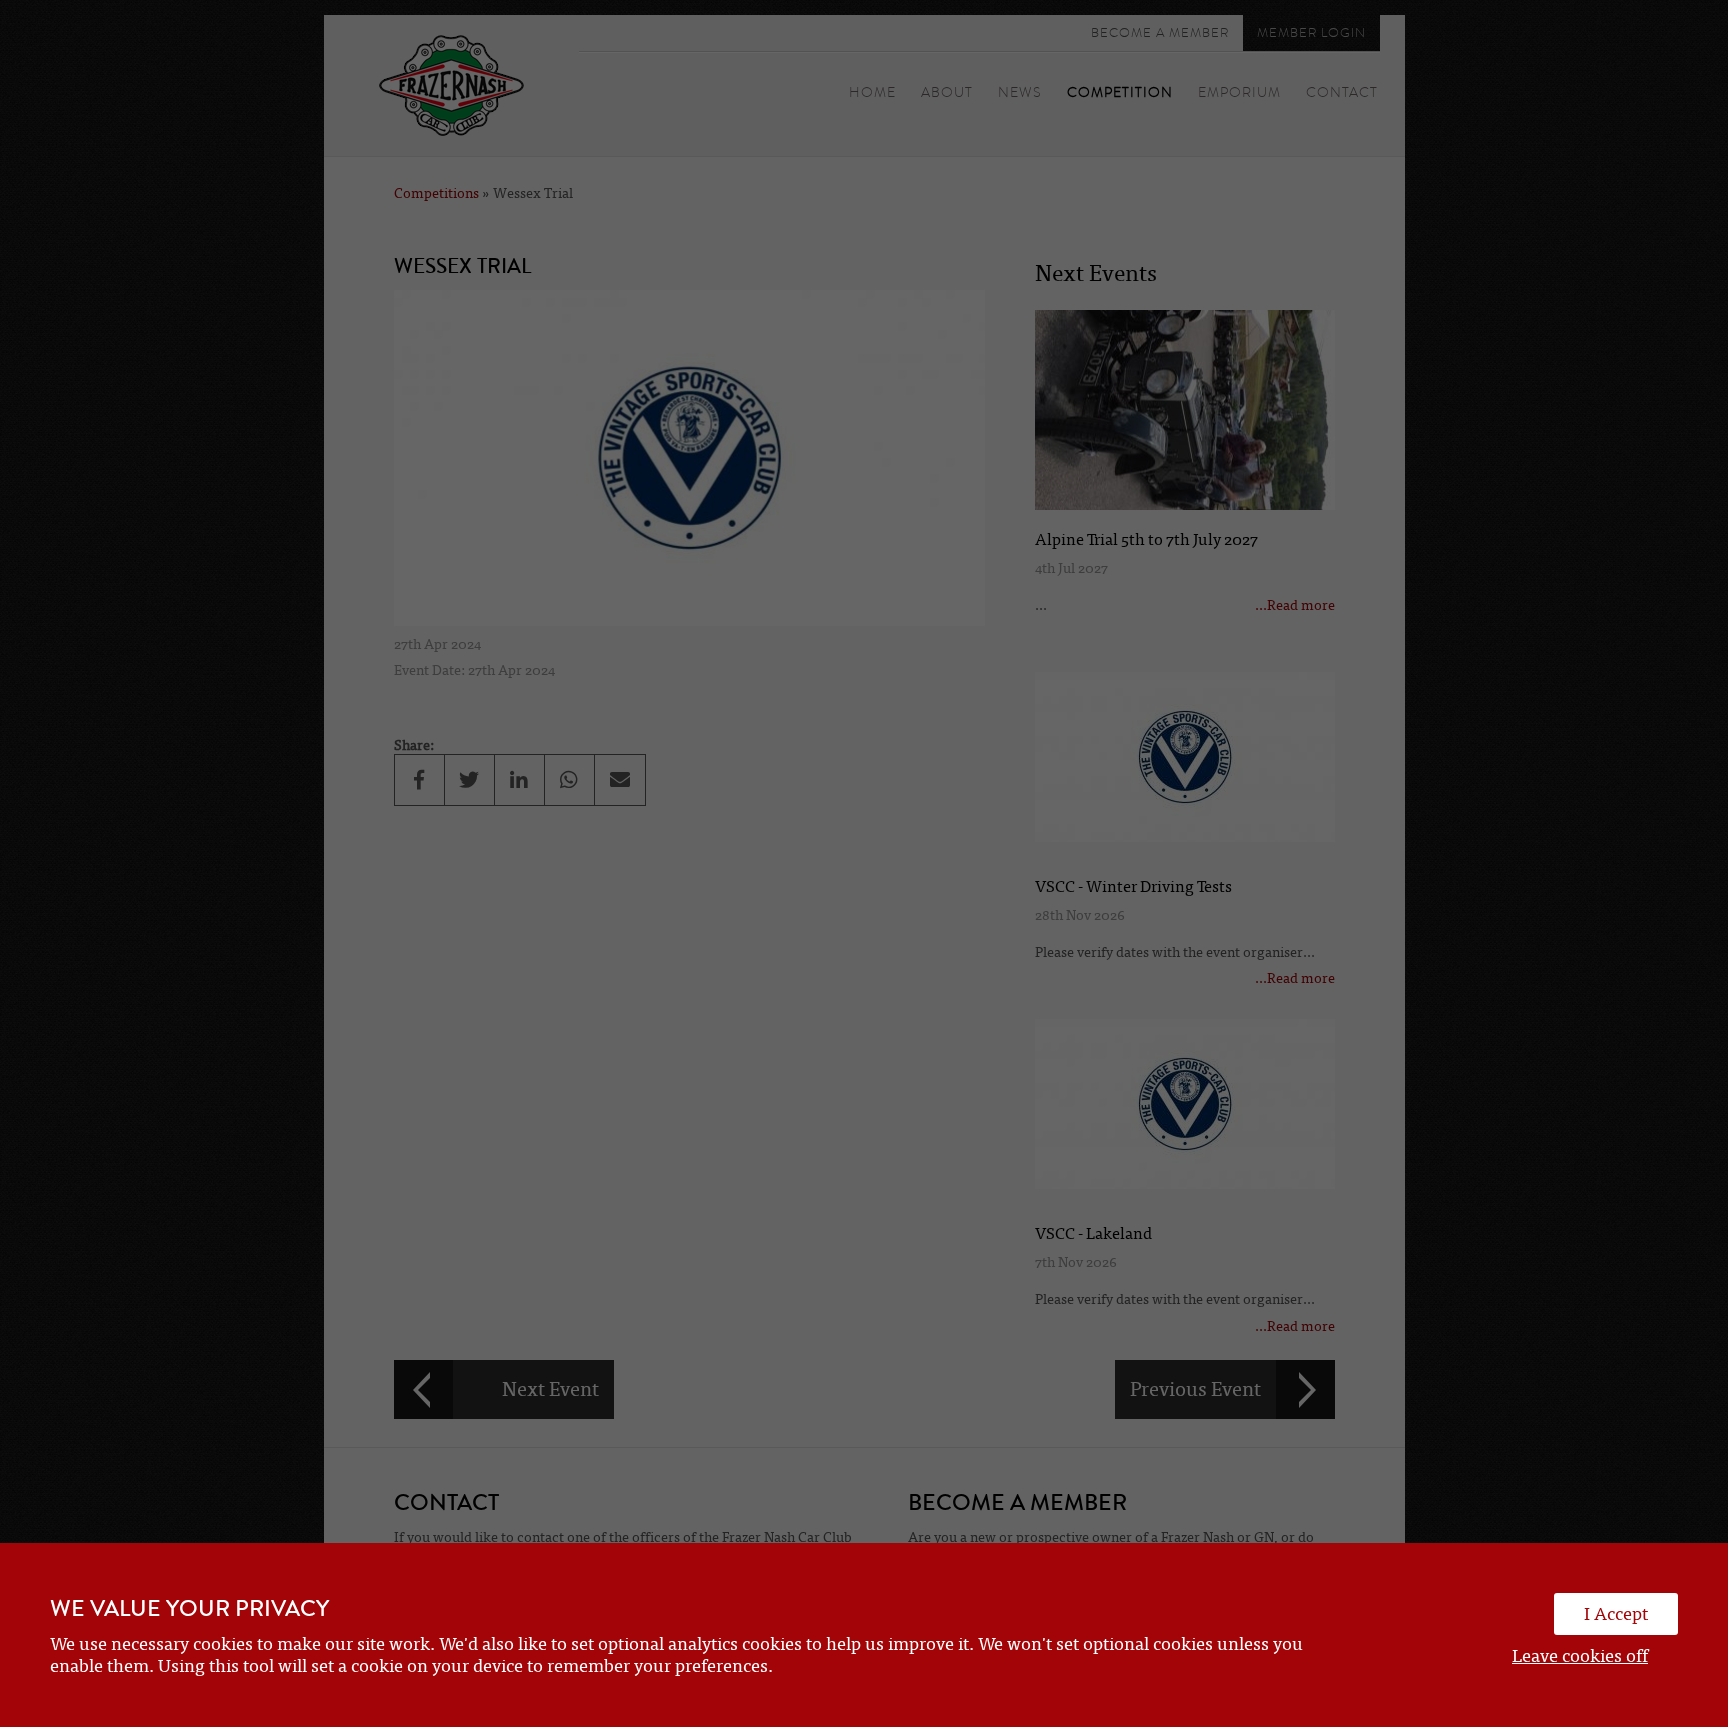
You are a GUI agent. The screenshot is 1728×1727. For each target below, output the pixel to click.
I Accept (1616, 1614)
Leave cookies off (1580, 1656)
